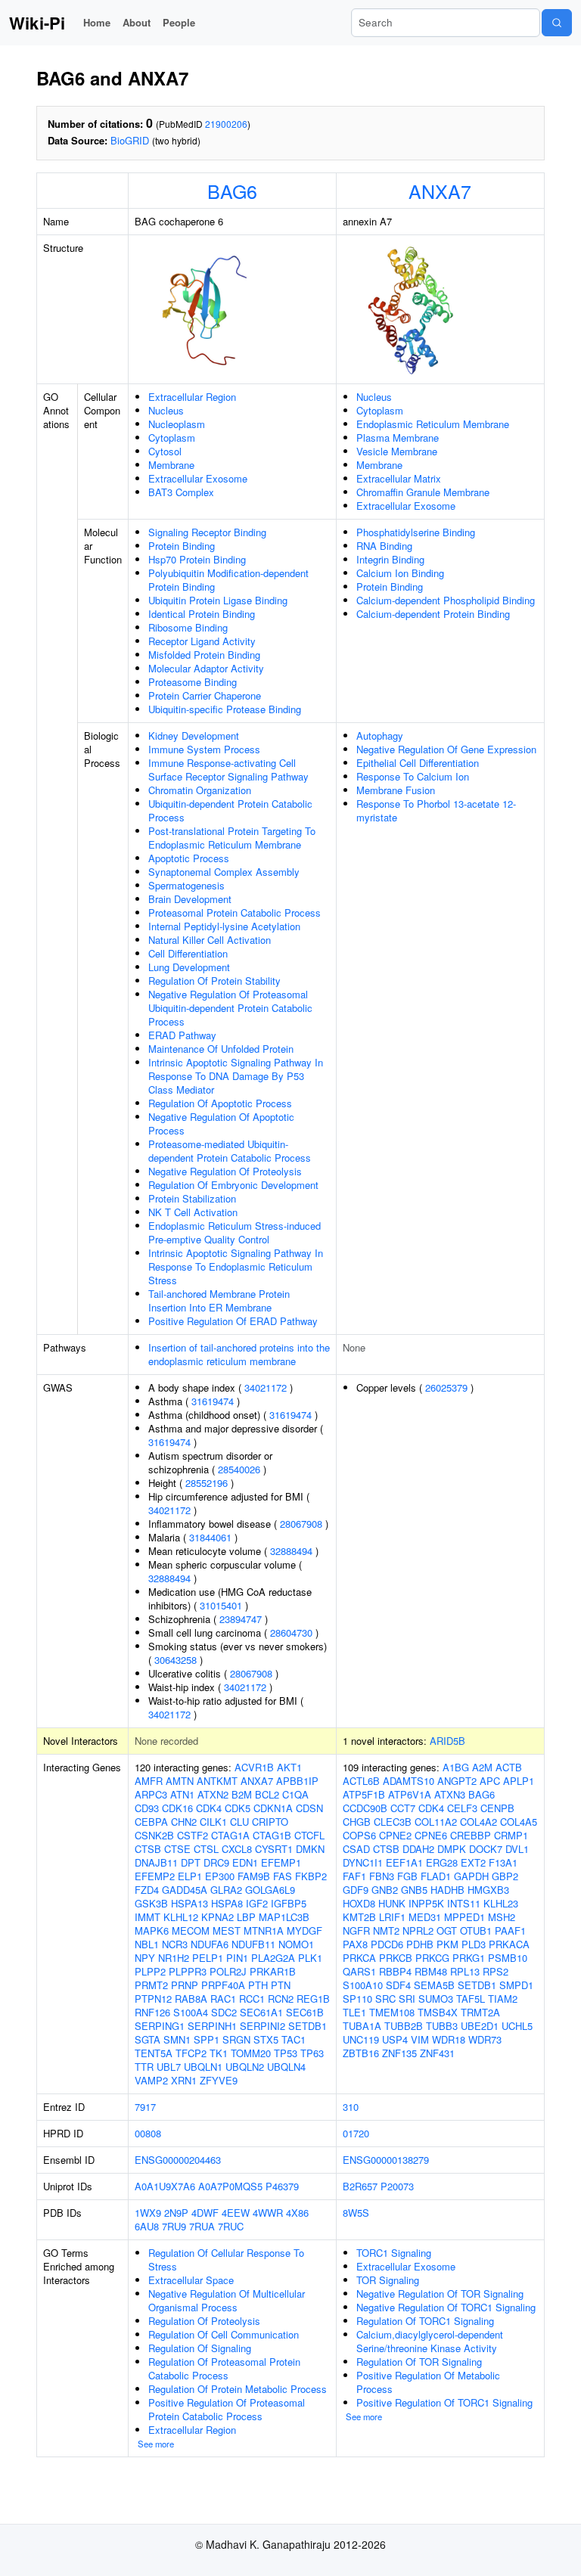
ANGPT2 (457, 1781)
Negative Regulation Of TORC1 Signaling (446, 2307)
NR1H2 (174, 1958)
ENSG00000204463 (178, 2160)
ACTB (509, 1767)
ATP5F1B (364, 1794)
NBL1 (147, 1944)
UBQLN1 (203, 2067)
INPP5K (426, 1903)
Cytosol (165, 451)
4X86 (297, 2213)
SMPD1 (516, 1985)
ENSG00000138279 (386, 2160)
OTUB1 (476, 1930)
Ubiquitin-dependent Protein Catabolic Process (230, 810)
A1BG (456, 1767)
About (137, 22)
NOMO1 (296, 1944)
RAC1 (223, 1999)
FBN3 (382, 1876)
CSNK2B (154, 1835)
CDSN (309, 1808)
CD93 (147, 1808)
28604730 (291, 1633)
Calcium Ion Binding (400, 573)
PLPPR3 (188, 1971)
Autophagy (380, 736)
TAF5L (471, 1999)
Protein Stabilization (192, 1198)
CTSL (206, 1849)
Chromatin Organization (200, 790)
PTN (281, 1985)
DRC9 (216, 1862)
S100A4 (191, 2012)
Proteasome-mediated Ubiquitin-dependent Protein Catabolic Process (230, 1151)
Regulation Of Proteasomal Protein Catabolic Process (224, 2368)
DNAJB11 (156, 1862)
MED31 (425, 1917)
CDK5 (238, 1808)
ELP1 (190, 1876)
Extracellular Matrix (399, 478)
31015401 (221, 1605)
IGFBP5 (289, 1903)
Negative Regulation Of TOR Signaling (440, 2294)
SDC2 (224, 2012)
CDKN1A (273, 1808)
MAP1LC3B (284, 1917)
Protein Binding (182, 546)
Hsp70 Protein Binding (197, 559)
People (179, 22)
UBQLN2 (245, 2067)
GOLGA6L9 (270, 1890)
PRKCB (396, 1958)
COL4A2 (478, 1822)
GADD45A (185, 1890)
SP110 (357, 1999)
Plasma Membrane (398, 438)
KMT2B (359, 1917)
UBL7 (169, 2067)
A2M (482, 1767)
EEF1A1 (404, 1862)
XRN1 (184, 2080)
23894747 (241, 1619)
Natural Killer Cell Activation (210, 940)
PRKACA (509, 1944)
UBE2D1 (480, 2026)
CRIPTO (270, 1822)
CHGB (357, 1822)
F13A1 (503, 1862)
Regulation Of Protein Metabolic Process (238, 2389)
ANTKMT (217, 1781)
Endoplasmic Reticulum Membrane (433, 424)
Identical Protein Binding (202, 614)
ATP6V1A (410, 1794)
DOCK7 (486, 1849)
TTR (144, 2067)
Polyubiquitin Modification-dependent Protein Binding (228, 580)
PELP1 (208, 1958)
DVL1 (517, 1849)
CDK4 (209, 1808)
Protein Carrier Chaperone (205, 695)
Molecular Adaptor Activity (206, 668)
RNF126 (152, 2012)
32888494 (291, 1551)
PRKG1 (469, 1958)
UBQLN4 (286, 2067)
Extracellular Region (192, 397)
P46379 (282, 2186)
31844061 (210, 1537)
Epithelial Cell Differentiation (418, 763)
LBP (246, 1917)
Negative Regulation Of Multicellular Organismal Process (227, 2300)
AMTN (180, 1781)
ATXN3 (450, 1794)
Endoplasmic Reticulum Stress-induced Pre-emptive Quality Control (235, 1232)
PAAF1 (510, 1930)
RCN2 (281, 1999)
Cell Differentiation (188, 953)
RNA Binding (384, 546)
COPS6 (359, 1835)
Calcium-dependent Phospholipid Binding (446, 600)
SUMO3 (436, 1999)
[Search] (557, 23)
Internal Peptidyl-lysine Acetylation (224, 926)
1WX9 (148, 2213)
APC (490, 1781)
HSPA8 (227, 1903)
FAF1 (354, 1876)
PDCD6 (387, 1944)
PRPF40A (223, 1985)
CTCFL (309, 1835)
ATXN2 (213, 1794)
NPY (145, 1958)
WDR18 (449, 2039)
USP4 (395, 2039)
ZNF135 (399, 2053)
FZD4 (147, 1890)
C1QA (295, 1794)
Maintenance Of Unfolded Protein (221, 1049)
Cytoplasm (172, 438)
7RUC (231, 2226)
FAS (283, 1876)
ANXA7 (440, 191)
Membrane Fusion (396, 790)
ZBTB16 (361, 2053)
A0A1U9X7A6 (165, 2186)
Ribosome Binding (188, 627)
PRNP (185, 1985)
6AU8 (147, 2226)
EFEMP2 (155, 1876)
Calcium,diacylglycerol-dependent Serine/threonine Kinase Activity (430, 2341)
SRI (407, 1999)
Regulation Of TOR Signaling (419, 2362)
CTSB (148, 1849)
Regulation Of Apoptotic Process (220, 1103)
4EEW (236, 2213)
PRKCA (359, 1958)
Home (97, 22)
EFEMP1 (281, 1862)
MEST (227, 1930)
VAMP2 (151, 2080)
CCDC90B (365, 1808)
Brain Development (190, 899)
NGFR (356, 1930)
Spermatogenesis (186, 885)
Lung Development (189, 967)
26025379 (446, 1387)
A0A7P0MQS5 (230, 2186)
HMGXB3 (488, 1890)
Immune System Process (204, 749)
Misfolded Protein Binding (204, 655)
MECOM (191, 1930)
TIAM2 (503, 1999)
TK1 (219, 2053)
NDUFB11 (253, 1944)
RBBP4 (395, 1971)
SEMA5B (434, 1985)
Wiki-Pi (37, 23)
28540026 (239, 1469)
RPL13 (465, 1971)
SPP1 (207, 2039)
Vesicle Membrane (397, 451)
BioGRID (130, 140)
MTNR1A (264, 1930)
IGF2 (257, 1903)
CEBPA (151, 1822)
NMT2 (386, 1930)
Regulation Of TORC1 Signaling (425, 2321)
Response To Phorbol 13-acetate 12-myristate (436, 810)
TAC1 (294, 2039)
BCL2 (267, 1794)
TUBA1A (362, 2026)
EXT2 (473, 1862)
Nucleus (166, 410)
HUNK (392, 1903)
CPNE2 (395, 1835)
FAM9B (254, 1876)
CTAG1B (272, 1835)
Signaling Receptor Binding (207, 532)
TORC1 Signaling (394, 2253)
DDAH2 (418, 1849)
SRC (385, 1999)
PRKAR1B (273, 1971)
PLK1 (310, 1958)
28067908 (301, 1524)
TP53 (286, 2053)
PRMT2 (151, 1985)
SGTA (148, 2039)
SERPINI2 (263, 2026)
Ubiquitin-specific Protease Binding (225, 709)
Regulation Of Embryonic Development (233, 1185)
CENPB (497, 1808)
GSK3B (151, 1903)
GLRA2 (226, 1890)
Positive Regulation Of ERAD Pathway (233, 1321)
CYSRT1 (274, 1849)
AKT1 (289, 1767)
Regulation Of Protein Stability (214, 981)
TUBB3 (442, 2026)
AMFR (149, 1781)
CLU (239, 1822)
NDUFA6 (210, 1944)
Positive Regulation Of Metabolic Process (428, 2382)
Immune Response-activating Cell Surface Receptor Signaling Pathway (228, 770)
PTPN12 (153, 1999)
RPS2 (496, 1971)
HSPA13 (190, 1903)
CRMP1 (511, 1835)
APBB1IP (297, 1781)
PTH (258, 1985)
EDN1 (245, 1862)
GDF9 (356, 1890)
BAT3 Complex (181, 492)
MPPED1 (464, 1917)
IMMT (148, 1917)
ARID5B (447, 1741)
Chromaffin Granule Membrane (423, 492)
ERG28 (442, 1862)
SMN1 (177, 2039)
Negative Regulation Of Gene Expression (446, 749)
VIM (420, 2039)
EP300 (220, 1876)
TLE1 (354, 2012)
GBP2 (505, 1876)
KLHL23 (501, 1903)
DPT (191, 1862)
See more (156, 2444)
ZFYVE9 (219, 2080)
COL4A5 (519, 1822)
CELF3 (462, 1808)
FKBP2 (311, 1876)
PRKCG (432, 1958)
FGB (407, 1876)
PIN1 (237, 1958)
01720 (356, 2133)
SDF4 (398, 1985)
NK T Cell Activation (193, 1212)
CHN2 (184, 1822)
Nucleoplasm (177, 424)
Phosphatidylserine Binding (416, 532)
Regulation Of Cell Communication (224, 2334)
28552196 (207, 1483)
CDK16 (177, 1808)
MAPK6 (152, 1930)
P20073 (397, 2186)
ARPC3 (151, 1794)
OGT (447, 1930)
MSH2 (502, 1917)
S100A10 (363, 1985)
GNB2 (385, 1890)
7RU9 (174, 2226)
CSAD (356, 1849)
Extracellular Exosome (198, 478)
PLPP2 (150, 1971)
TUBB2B (404, 2026)
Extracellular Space (191, 2280)
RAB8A (191, 1999)
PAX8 (355, 1944)
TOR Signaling (388, 2280)
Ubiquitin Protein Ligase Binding (218, 600)
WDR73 (485, 2039)
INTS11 (464, 1903)
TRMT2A (480, 2012)
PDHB (420, 1944)
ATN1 (182, 1794)
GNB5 (414, 1890)
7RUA (202, 2226)
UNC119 (361, 2039)
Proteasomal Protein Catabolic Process (235, 912)
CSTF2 (193, 1835)
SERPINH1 (212, 2026)
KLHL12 (181, 1917)
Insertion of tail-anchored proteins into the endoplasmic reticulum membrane (239, 1354)
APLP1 (519, 1781)
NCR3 (175, 1944)
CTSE (177, 1849)
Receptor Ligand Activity (202, 641)
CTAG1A (230, 1835)
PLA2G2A (273, 1958)
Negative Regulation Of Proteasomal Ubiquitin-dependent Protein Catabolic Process (230, 1008)
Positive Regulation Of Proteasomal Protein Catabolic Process (227, 2409)
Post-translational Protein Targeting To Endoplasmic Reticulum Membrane (232, 838)
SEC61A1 (261, 2012)
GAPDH (471, 1876)
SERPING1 (160, 2026)
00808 (148, 2133)
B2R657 (360, 2186)
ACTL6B (361, 1781)
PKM (447, 1944)
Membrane (171, 465)
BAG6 (232, 191)
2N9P (176, 2213)
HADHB (447, 1890)
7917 (145, 2107)
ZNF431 (437, 2053)
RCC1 (252, 1999)
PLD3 (474, 1944)
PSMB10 (508, 1958)
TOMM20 (251, 2053)
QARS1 (359, 1971)
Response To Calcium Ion (413, 776)
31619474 (213, 1401)
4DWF (205, 2213)
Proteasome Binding (193, 682)
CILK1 (213, 1822)
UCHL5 (517, 2026)
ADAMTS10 (409, 1781)
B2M (242, 1794)
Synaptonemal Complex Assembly (224, 872)
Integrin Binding (390, 559)
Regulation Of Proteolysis (204, 2321)
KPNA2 (217, 1917)
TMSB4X (438, 2012)
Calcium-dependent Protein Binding (433, 614)
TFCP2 (191, 2053)
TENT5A (154, 2053)
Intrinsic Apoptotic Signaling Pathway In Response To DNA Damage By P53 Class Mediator (236, 1076)
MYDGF (304, 1930)
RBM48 (431, 1971)
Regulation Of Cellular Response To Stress (226, 2259)
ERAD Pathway (182, 1035)
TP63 (312, 2053)
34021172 (266, 1387)
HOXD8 (359, 1903)
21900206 (226, 124)
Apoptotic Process (189, 858)
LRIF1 (392, 1917)
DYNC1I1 (363, 1862)
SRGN (236, 2039)
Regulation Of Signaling (200, 2348)
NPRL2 (418, 1930)
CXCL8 (237, 1849)
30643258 (176, 1660)
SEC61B (305, 2012)
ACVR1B (254, 1767)
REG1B (313, 1999)
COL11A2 (436, 1822)
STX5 (266, 2039)
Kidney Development (194, 736)
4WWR (268, 2213)
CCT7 (403, 1808)
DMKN (310, 1849)
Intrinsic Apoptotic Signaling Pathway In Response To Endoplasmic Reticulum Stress (236, 1266)
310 (351, 2107)
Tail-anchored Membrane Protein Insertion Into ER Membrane (219, 1300)
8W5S (356, 2213)
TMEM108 (392, 2012)
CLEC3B (393, 1822)
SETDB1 (308, 2026)
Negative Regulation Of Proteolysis (225, 1171)
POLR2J (228, 1971)
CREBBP (471, 1835)
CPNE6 (431, 1835)
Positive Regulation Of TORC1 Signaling (444, 2402)
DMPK (452, 1849)
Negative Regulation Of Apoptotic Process (221, 1124)
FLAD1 (436, 1876)
